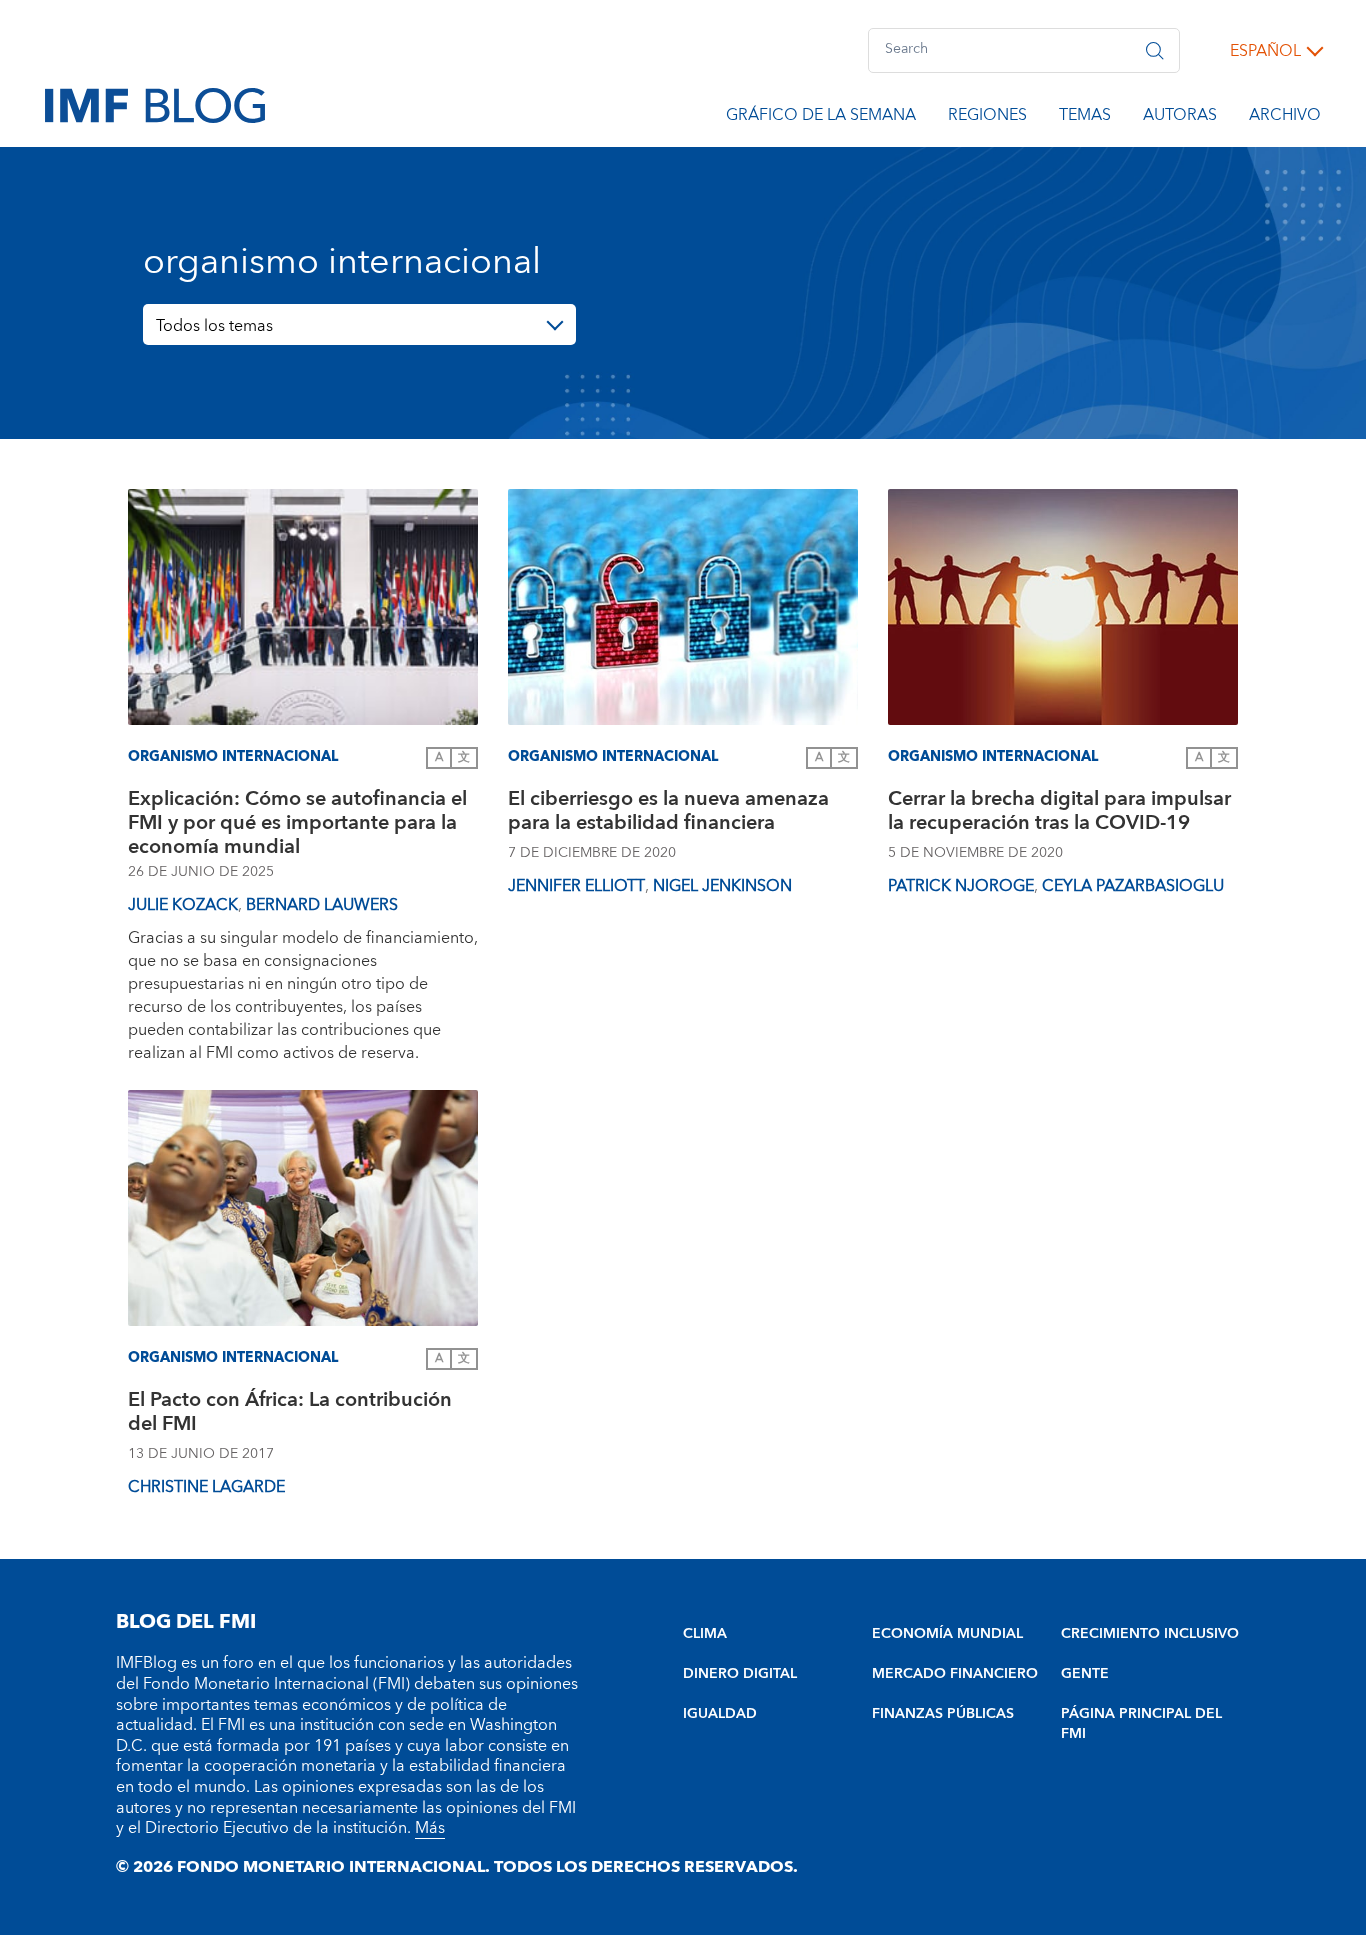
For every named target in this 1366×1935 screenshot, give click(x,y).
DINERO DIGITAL (740, 1674)
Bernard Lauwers (322, 905)
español (1265, 51)
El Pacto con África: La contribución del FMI (290, 1414)
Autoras (1180, 118)
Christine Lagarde (206, 1487)
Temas (1085, 118)
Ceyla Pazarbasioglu (1133, 886)
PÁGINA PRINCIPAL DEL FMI (1141, 1724)
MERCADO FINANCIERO (955, 1674)
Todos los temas (214, 326)
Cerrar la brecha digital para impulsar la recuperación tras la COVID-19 (1059, 813)
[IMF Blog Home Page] (155, 104)
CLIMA (705, 1634)
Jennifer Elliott (576, 886)
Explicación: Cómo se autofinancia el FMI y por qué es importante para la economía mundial (297, 823)
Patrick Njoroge (961, 886)
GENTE (1085, 1674)
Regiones (987, 118)
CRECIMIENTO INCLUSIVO (1150, 1634)
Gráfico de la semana (821, 118)
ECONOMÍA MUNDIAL (947, 1634)
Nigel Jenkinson (722, 886)
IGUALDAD (720, 1714)
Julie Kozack (183, 905)
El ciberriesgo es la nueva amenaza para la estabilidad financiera (668, 813)
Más (430, 1828)
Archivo (1285, 118)
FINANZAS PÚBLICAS (943, 1714)
